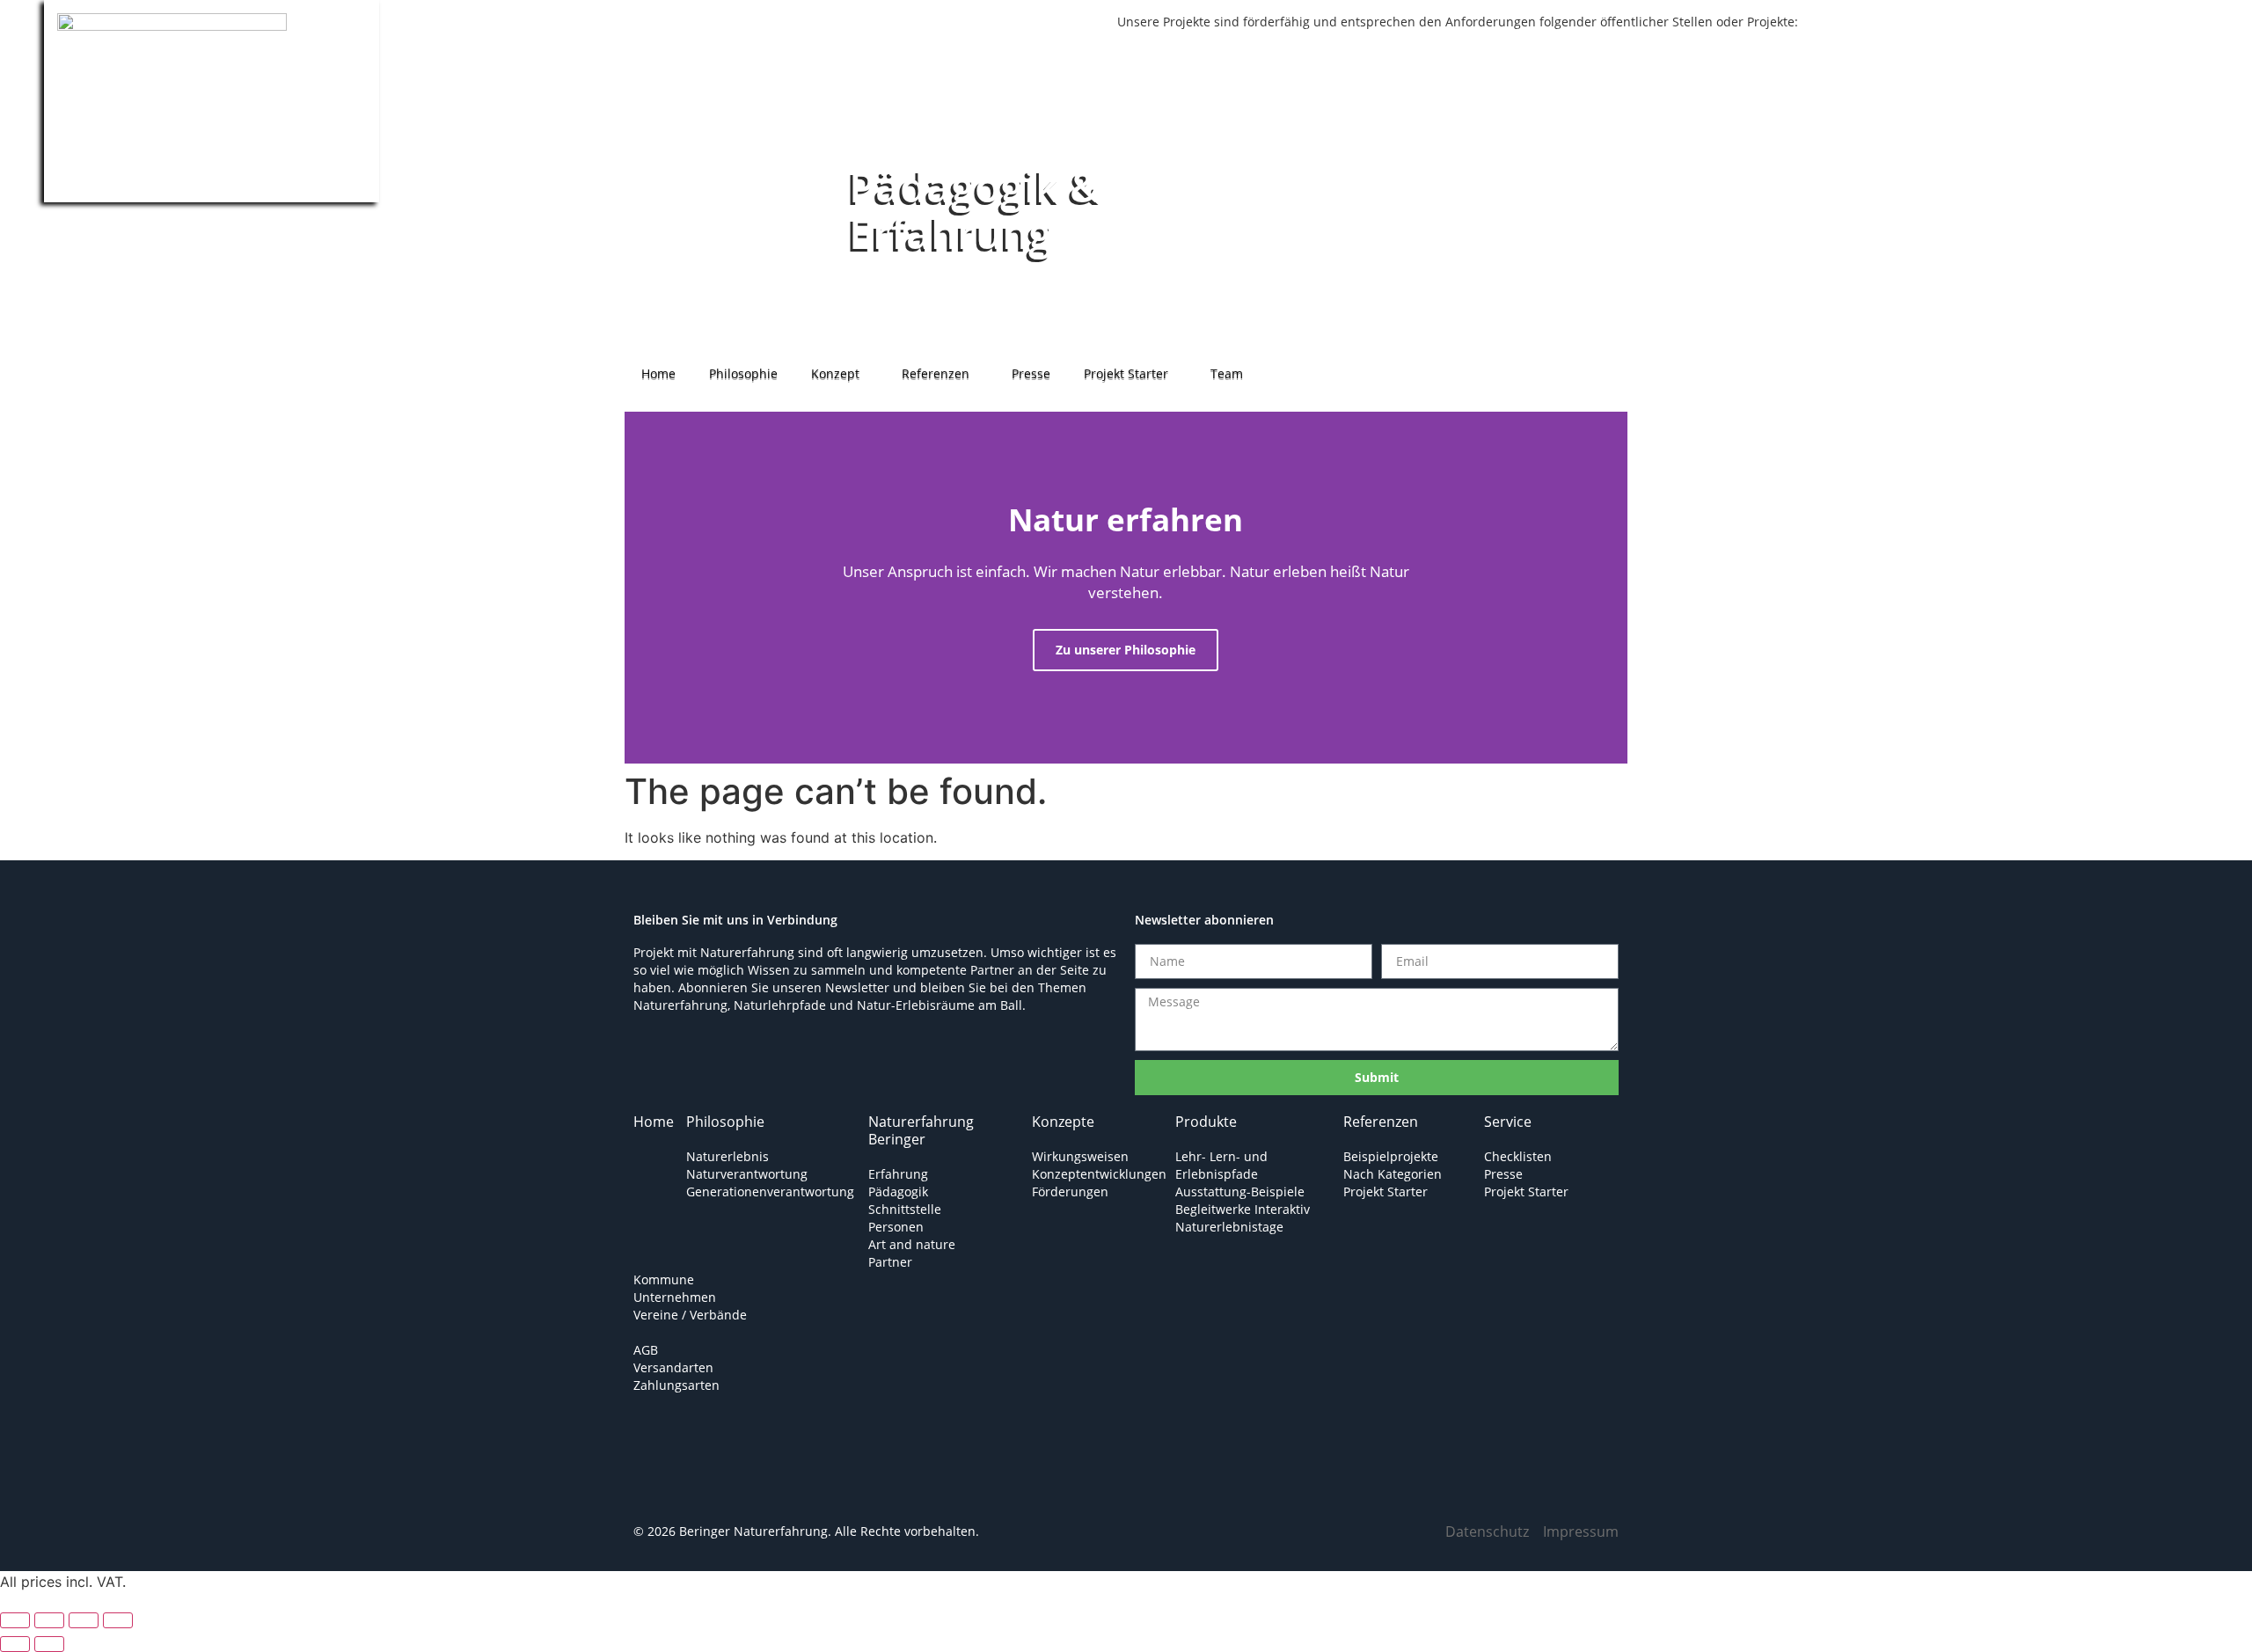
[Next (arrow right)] (49, 1644)
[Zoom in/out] (15, 1620)
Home (658, 373)
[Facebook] (664, 1487)
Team (1227, 373)
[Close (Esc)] (118, 1620)
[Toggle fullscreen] (49, 1620)
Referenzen (936, 373)
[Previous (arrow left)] (15, 1644)
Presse (1031, 373)
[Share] (84, 1620)
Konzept (835, 373)
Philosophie (743, 373)
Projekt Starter (1126, 373)
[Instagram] (717, 1487)
